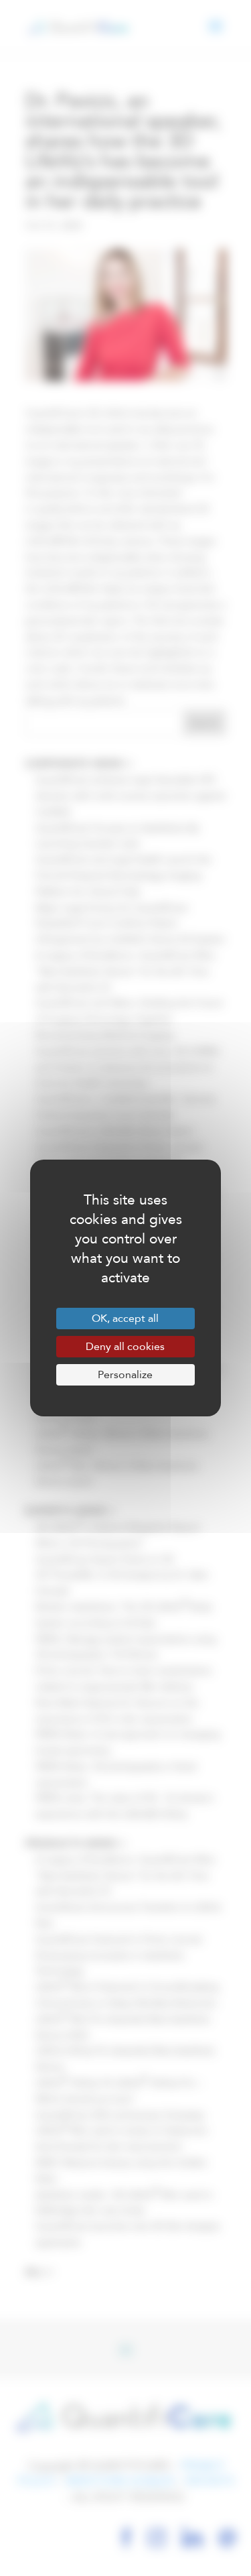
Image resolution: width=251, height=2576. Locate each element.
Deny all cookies (125, 1347)
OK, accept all (125, 1318)
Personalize (125, 1375)
